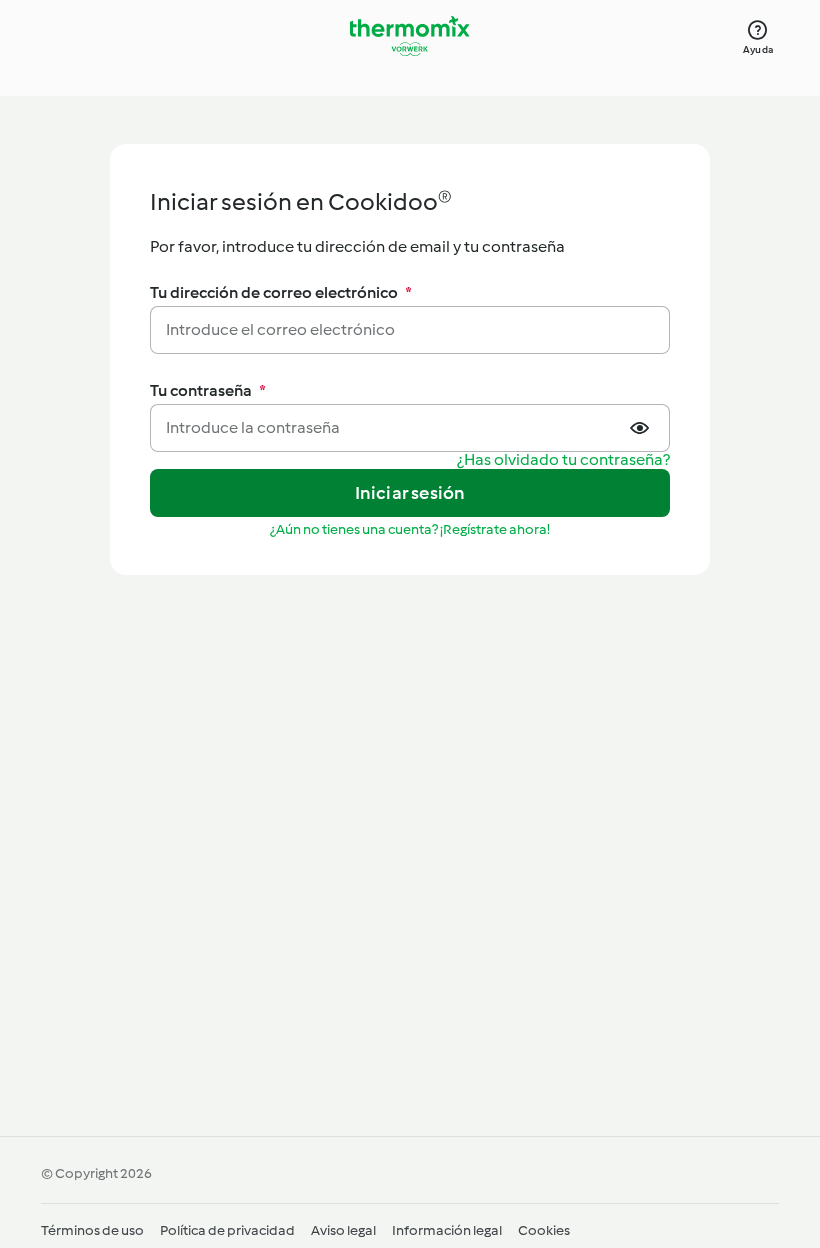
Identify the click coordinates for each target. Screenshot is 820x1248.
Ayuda (758, 49)
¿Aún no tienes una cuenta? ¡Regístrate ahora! (410, 529)
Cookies (544, 1230)
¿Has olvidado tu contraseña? (563, 460)
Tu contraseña (208, 390)
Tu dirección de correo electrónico (281, 292)
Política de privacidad (227, 1230)
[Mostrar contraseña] (642, 428)
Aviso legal (343, 1230)
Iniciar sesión (410, 493)
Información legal (447, 1230)
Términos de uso (92, 1230)
